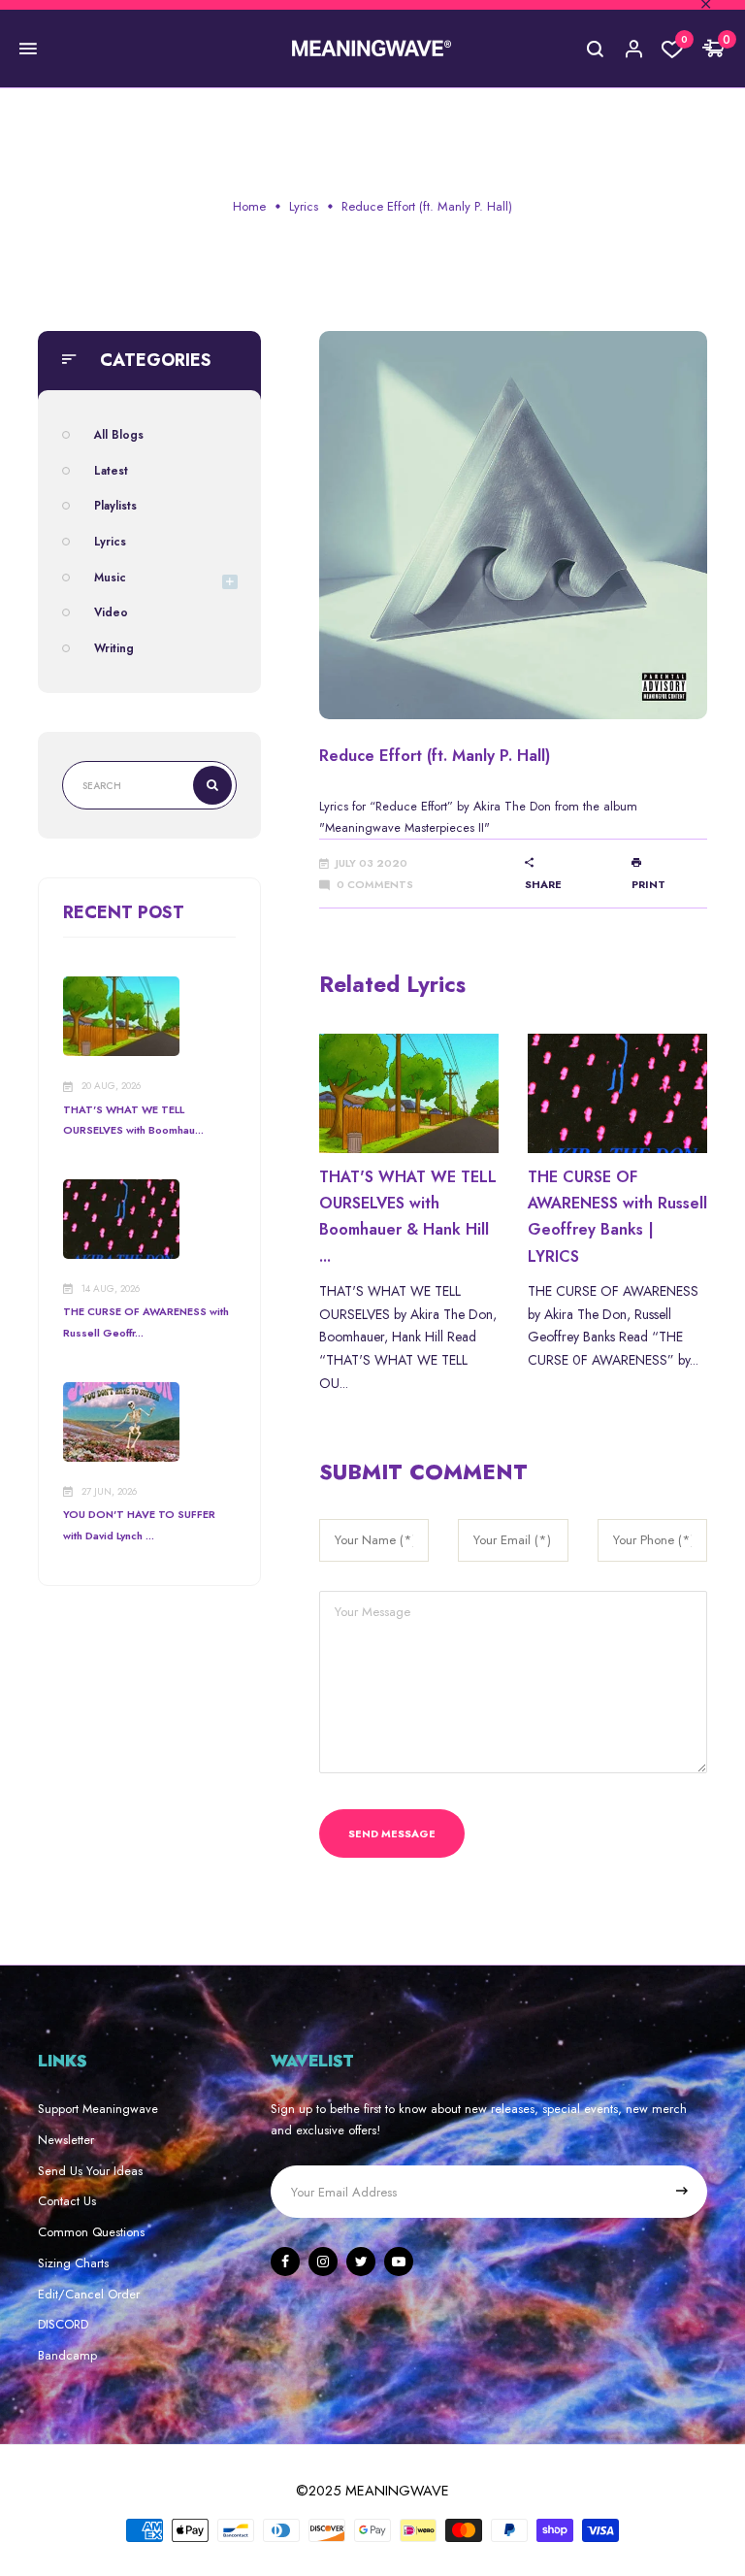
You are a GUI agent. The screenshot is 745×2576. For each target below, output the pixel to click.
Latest (111, 470)
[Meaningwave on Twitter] (361, 2262)
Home (249, 206)
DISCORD (63, 2324)
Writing (114, 648)
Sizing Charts (73, 2263)
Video (111, 612)
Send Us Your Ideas (90, 2171)
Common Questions (91, 2232)
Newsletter (66, 2140)
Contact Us (67, 2201)
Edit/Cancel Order (89, 2294)
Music (110, 577)
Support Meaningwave (98, 2109)
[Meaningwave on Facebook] (285, 2262)
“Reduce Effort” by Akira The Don (460, 806)
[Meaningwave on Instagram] (323, 2262)
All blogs (119, 434)
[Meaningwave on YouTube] (399, 2262)
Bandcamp (67, 2355)
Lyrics (304, 206)
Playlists (115, 505)
